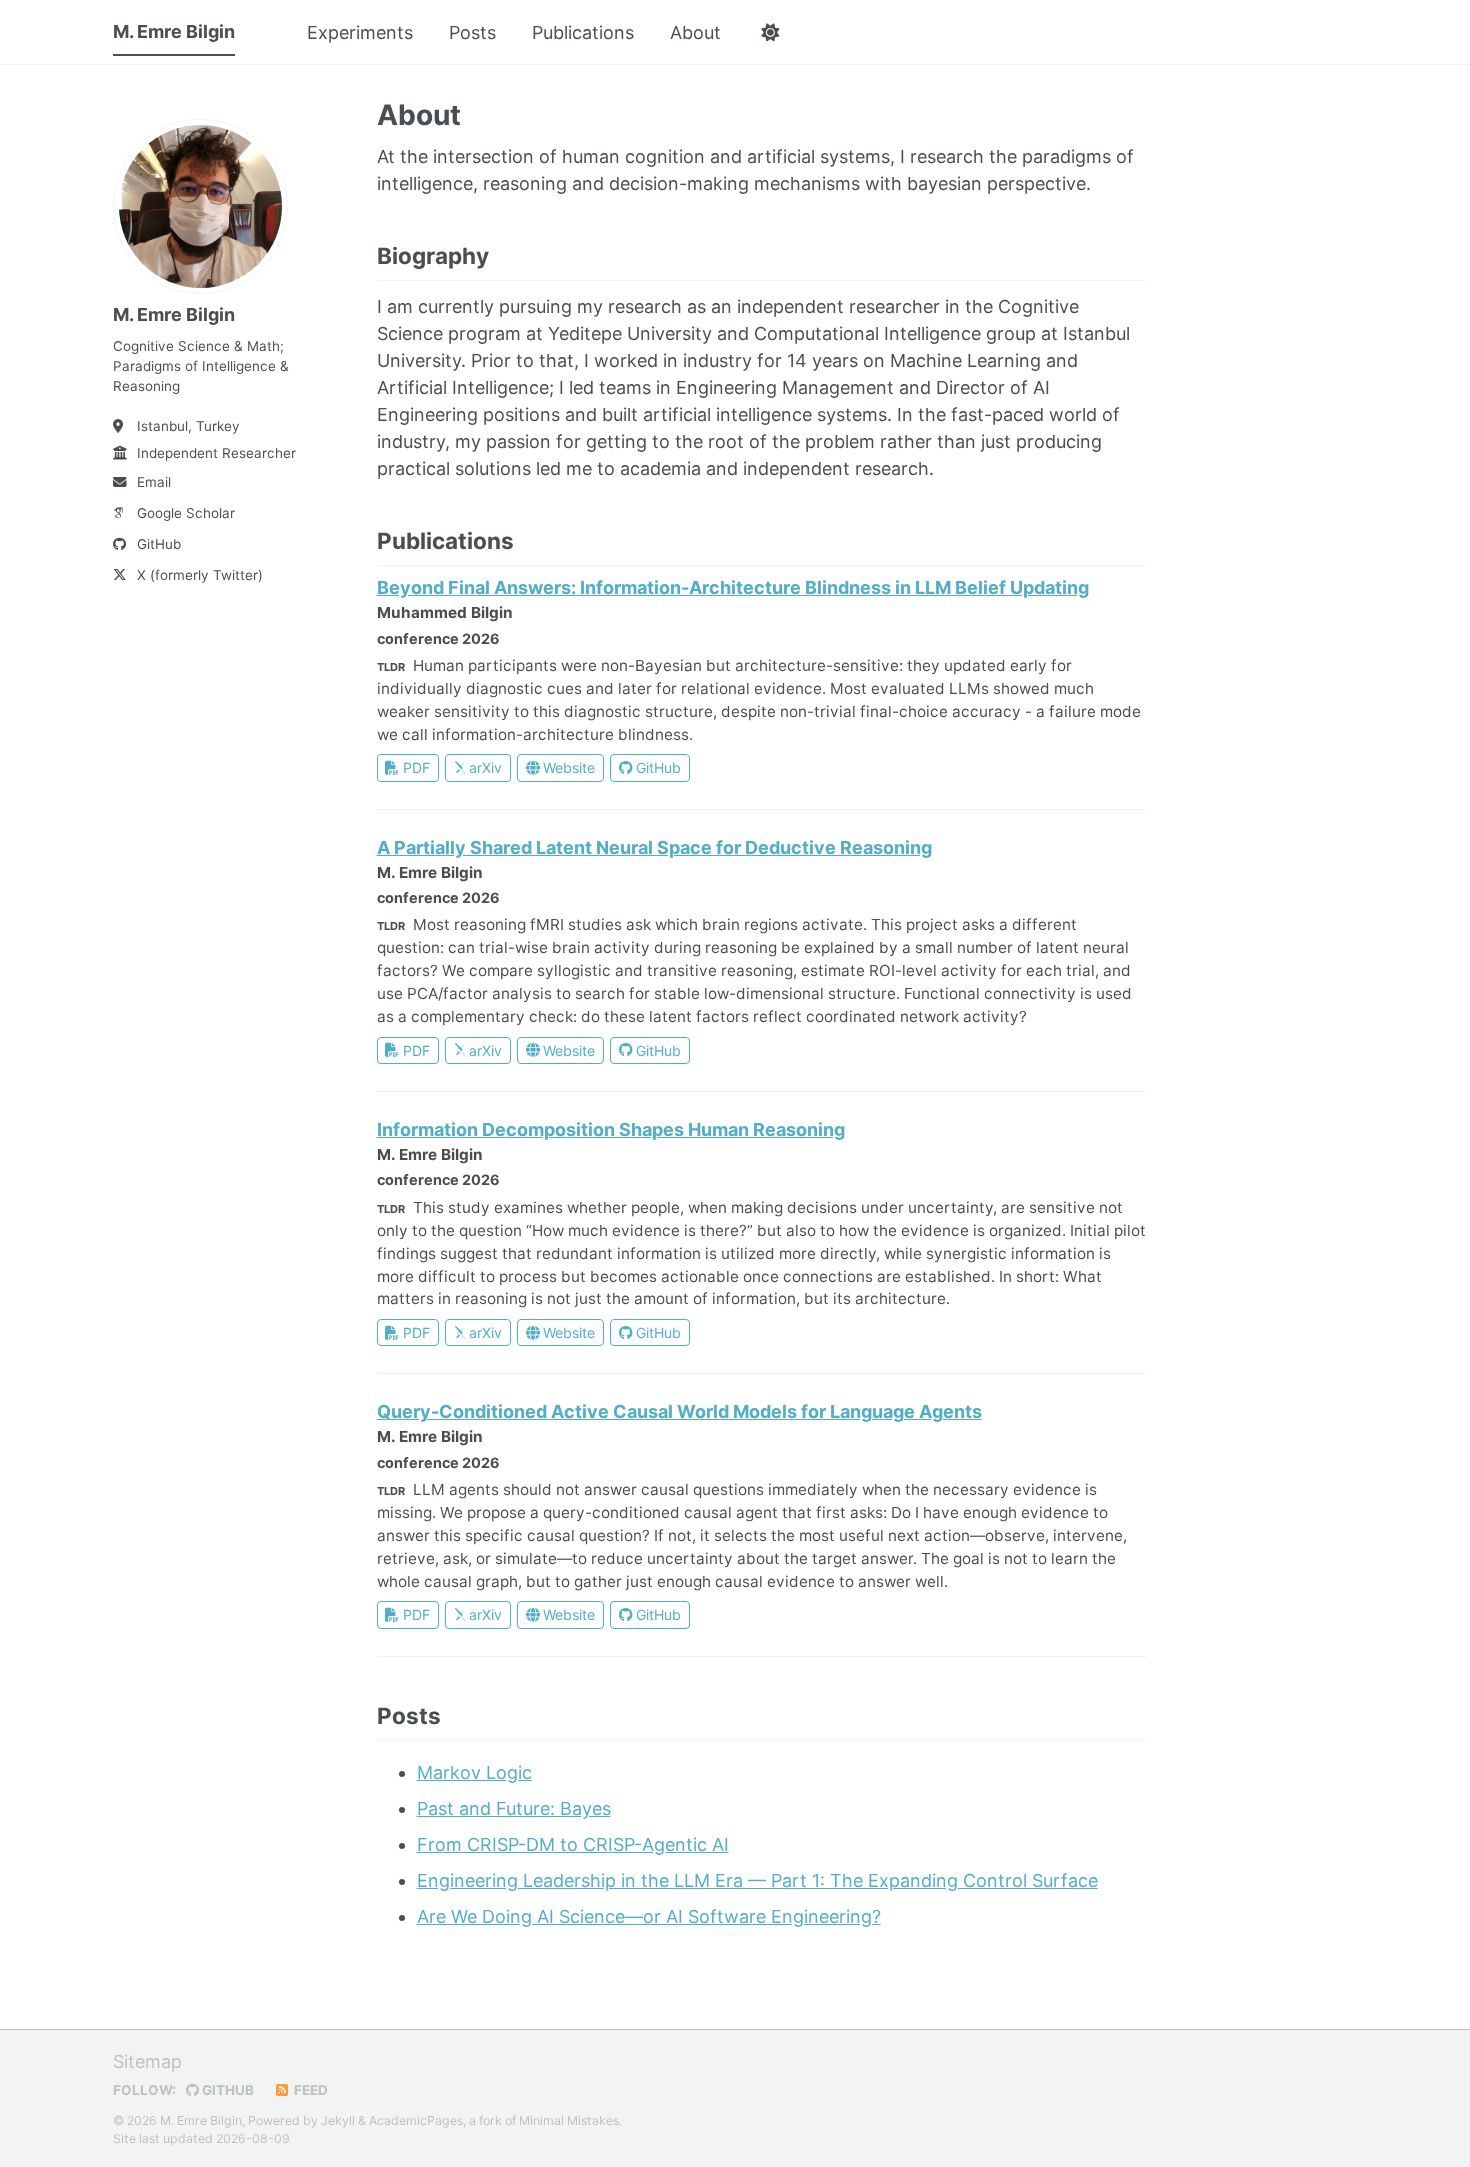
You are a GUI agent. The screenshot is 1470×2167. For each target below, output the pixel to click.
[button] (769, 33)
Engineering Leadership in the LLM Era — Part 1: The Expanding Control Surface (757, 1880)
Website (569, 767)
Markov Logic (474, 1772)
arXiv (485, 767)
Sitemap (147, 2061)
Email (154, 482)
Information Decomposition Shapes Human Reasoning (611, 1129)
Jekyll (338, 2120)
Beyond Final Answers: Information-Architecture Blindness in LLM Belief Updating (733, 587)
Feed (309, 2090)
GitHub (159, 544)
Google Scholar (186, 513)
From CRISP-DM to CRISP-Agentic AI (573, 1844)
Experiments (360, 32)
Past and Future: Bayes (514, 1808)
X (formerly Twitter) (200, 575)
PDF (416, 767)
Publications (583, 32)
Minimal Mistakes (569, 2120)
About (695, 32)
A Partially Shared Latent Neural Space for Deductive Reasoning (654, 847)
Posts (472, 32)
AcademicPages (416, 2120)
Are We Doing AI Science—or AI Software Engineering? (649, 1916)
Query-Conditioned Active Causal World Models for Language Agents (679, 1411)
